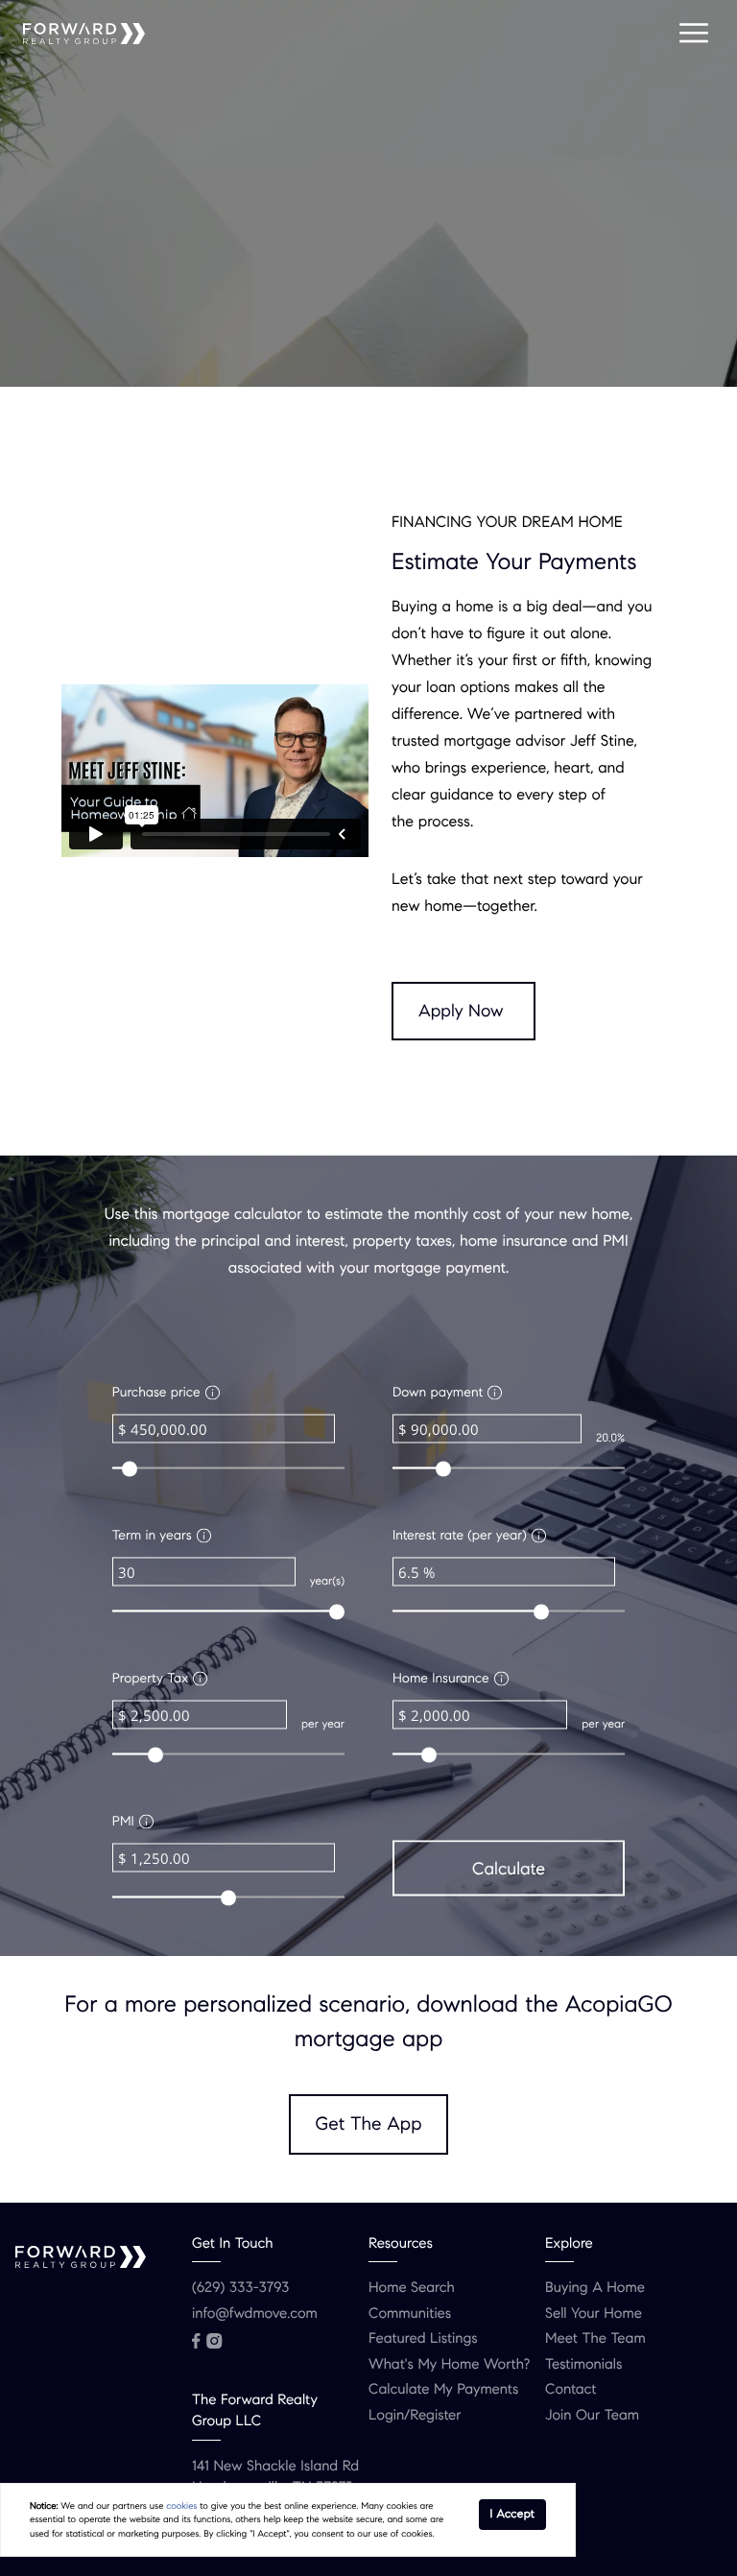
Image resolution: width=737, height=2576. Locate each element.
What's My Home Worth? (449, 2365)
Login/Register (415, 2416)
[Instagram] (214, 2341)
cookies (181, 2506)
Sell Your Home (594, 2314)
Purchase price (156, 1391)
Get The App (369, 2124)
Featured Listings (423, 2339)
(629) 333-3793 (240, 2288)
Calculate (509, 1868)
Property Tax (151, 1677)
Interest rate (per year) (460, 1534)
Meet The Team (595, 2339)
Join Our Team (592, 2416)
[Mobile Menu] (694, 34)
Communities (410, 2314)
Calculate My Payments (443, 2390)
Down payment (438, 1391)
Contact (571, 2390)
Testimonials (583, 2365)
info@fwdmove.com (255, 2314)
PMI (123, 1820)
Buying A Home (595, 2288)
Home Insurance (441, 1677)
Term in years (152, 1534)
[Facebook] (196, 2341)
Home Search (412, 2288)
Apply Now (461, 1011)
